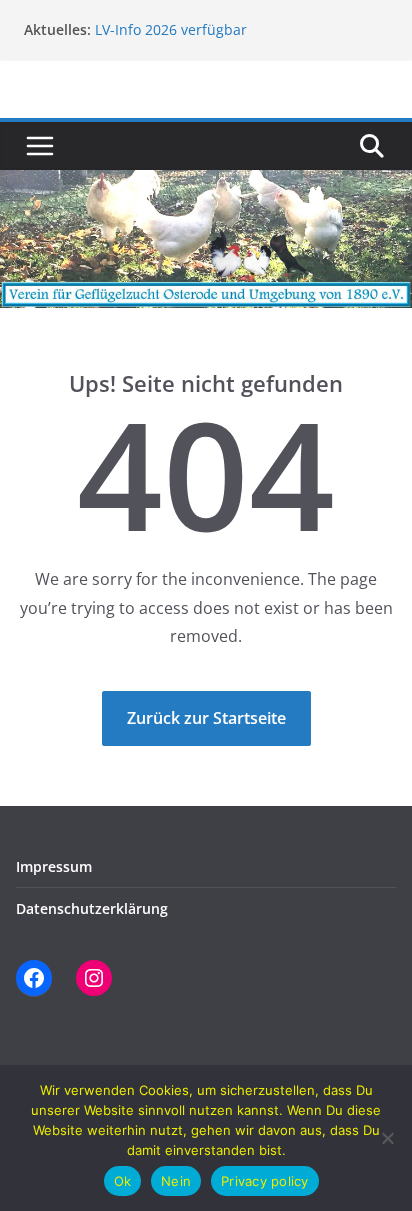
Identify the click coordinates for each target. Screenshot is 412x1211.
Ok (123, 1181)
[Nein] (387, 1138)
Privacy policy (265, 1181)
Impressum (54, 866)
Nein (176, 1181)
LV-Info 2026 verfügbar (171, 29)
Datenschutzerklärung (92, 908)
